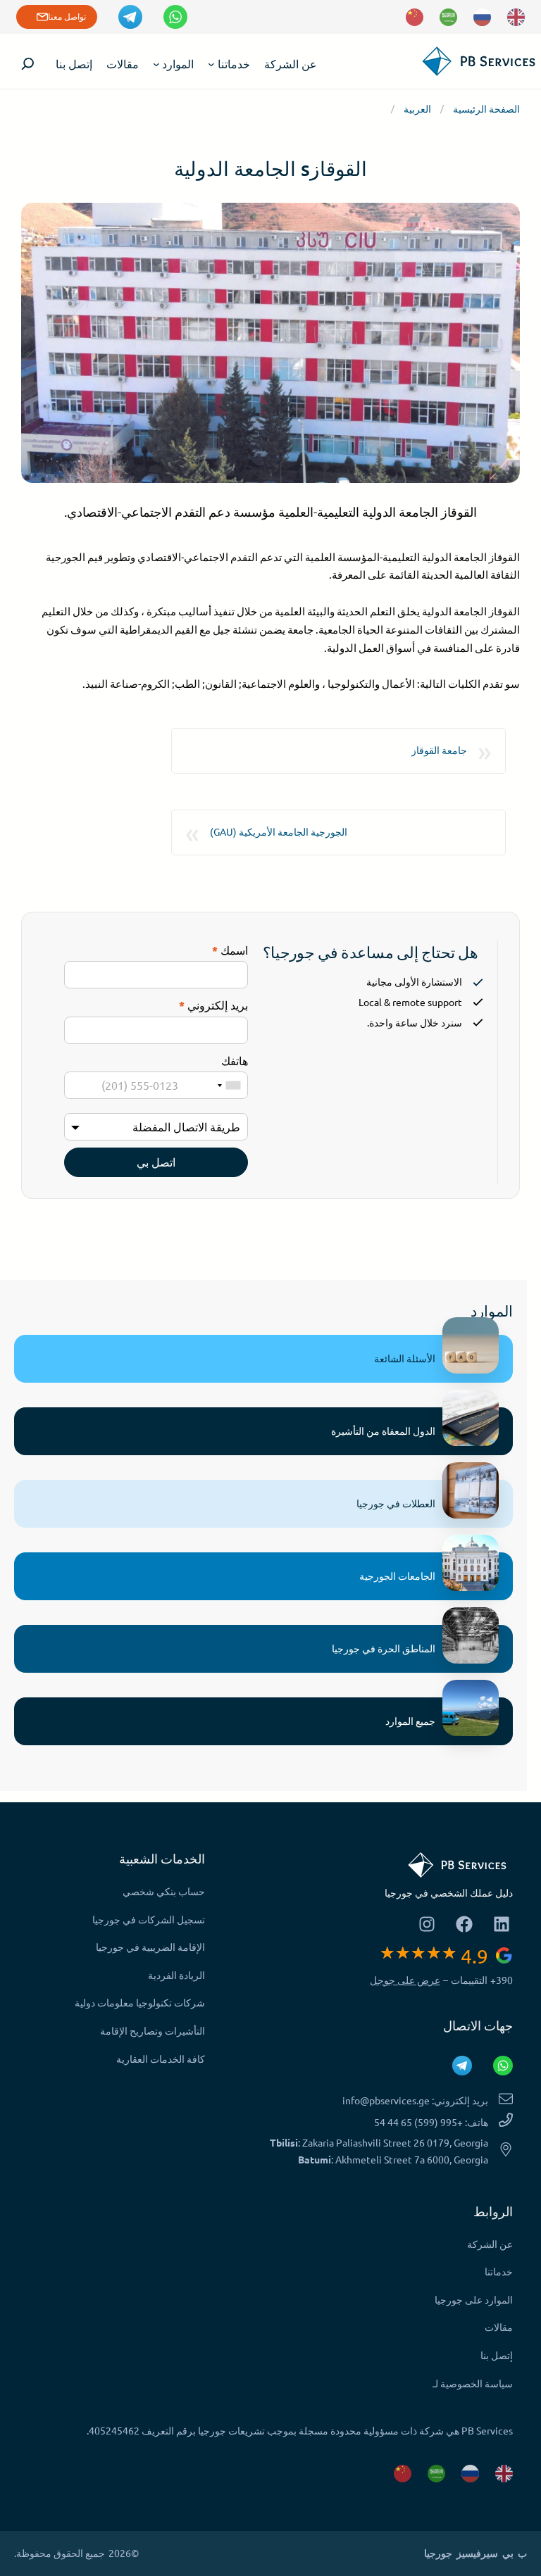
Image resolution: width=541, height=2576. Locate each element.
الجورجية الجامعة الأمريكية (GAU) (279, 831)
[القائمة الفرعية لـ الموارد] (156, 63)
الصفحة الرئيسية (486, 108)
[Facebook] (464, 1924)
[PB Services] (474, 67)
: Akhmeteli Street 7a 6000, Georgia (393, 2159)
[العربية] (448, 17)
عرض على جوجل (405, 1980)
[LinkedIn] (501, 1924)
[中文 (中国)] (415, 17)
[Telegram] (130, 17)
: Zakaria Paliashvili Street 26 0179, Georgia (379, 2142)
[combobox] (229, 1085)
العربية (417, 108)
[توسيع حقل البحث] (28, 64)
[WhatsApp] (175, 17)
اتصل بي (156, 1162)
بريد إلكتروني (213, 1005)
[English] (516, 17)
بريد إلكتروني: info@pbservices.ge (415, 2100)
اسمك (230, 950)
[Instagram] (427, 1924)
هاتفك (235, 1060)
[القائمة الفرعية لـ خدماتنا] (211, 63)
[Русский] (482, 17)
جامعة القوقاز (439, 750)
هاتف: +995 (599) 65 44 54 (431, 2122)
